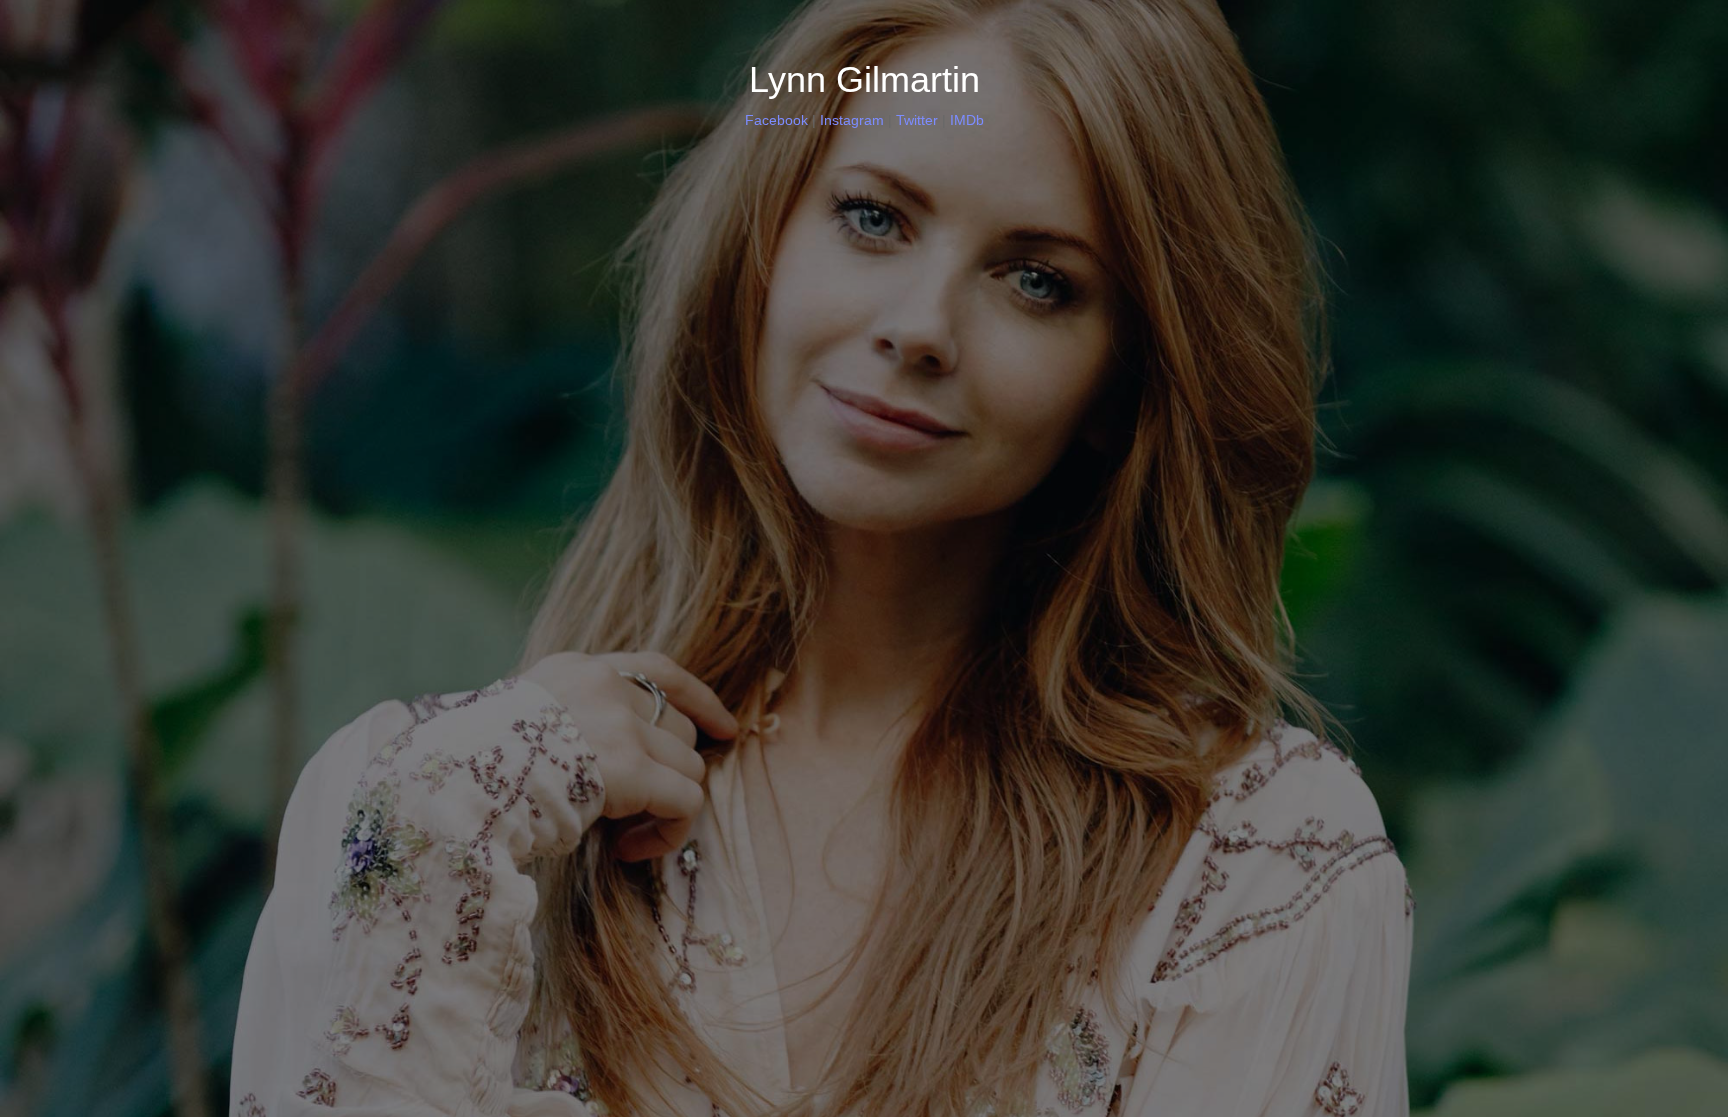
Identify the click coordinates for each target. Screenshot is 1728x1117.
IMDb (967, 120)
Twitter (917, 120)
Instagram (852, 120)
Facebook (776, 120)
